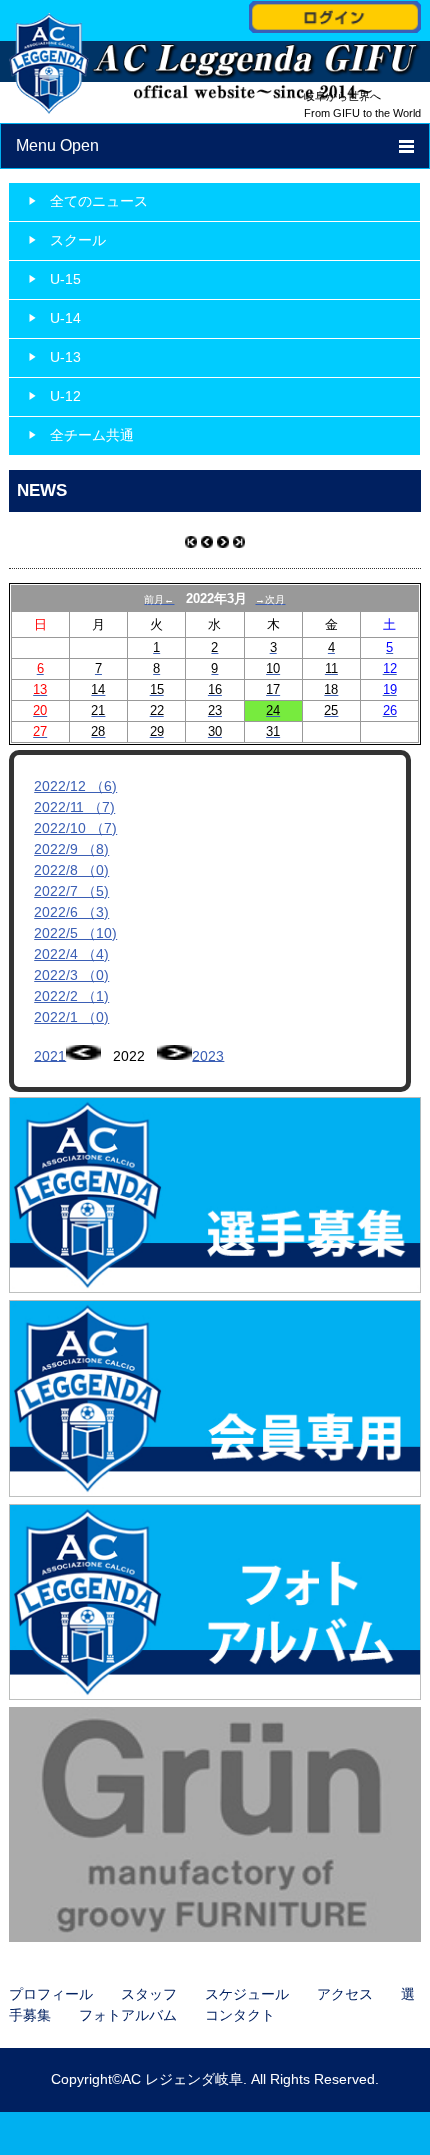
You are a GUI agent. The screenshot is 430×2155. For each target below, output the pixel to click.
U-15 (65, 279)
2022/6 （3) (71, 912)
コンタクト (240, 2015)
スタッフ (149, 1994)
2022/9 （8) (71, 849)
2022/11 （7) (74, 807)
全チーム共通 (92, 435)
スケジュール (247, 1994)
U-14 (65, 318)
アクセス (345, 1994)
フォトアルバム (128, 2015)
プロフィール (51, 1994)
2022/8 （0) (71, 870)
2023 (208, 1055)
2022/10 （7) (75, 828)
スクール (78, 240)
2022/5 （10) (75, 933)
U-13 (65, 357)
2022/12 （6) (75, 786)
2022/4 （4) (71, 954)
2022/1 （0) (71, 1017)
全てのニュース (99, 201)
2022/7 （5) (71, 891)
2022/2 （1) (71, 996)
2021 (50, 1055)
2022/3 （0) (71, 975)
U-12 (65, 396)
